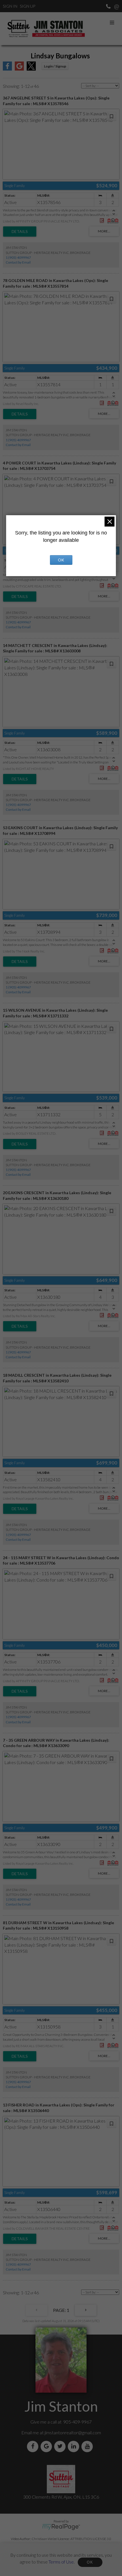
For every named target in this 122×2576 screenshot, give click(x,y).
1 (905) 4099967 (18, 257)
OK (90, 2562)
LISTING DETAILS (20, 232)
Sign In (10, 6)
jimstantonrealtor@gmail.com (73, 2432)
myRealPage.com (61, 2527)
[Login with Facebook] (7, 69)
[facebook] (34, 2446)
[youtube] (88, 2446)
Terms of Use (61, 2561)
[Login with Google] (19, 69)
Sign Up (28, 6)
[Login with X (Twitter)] (31, 69)
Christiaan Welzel (45, 2539)
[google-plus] (47, 2446)
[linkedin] (75, 2446)
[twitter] (61, 2446)
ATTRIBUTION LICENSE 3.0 (91, 2539)
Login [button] (55, 66)
